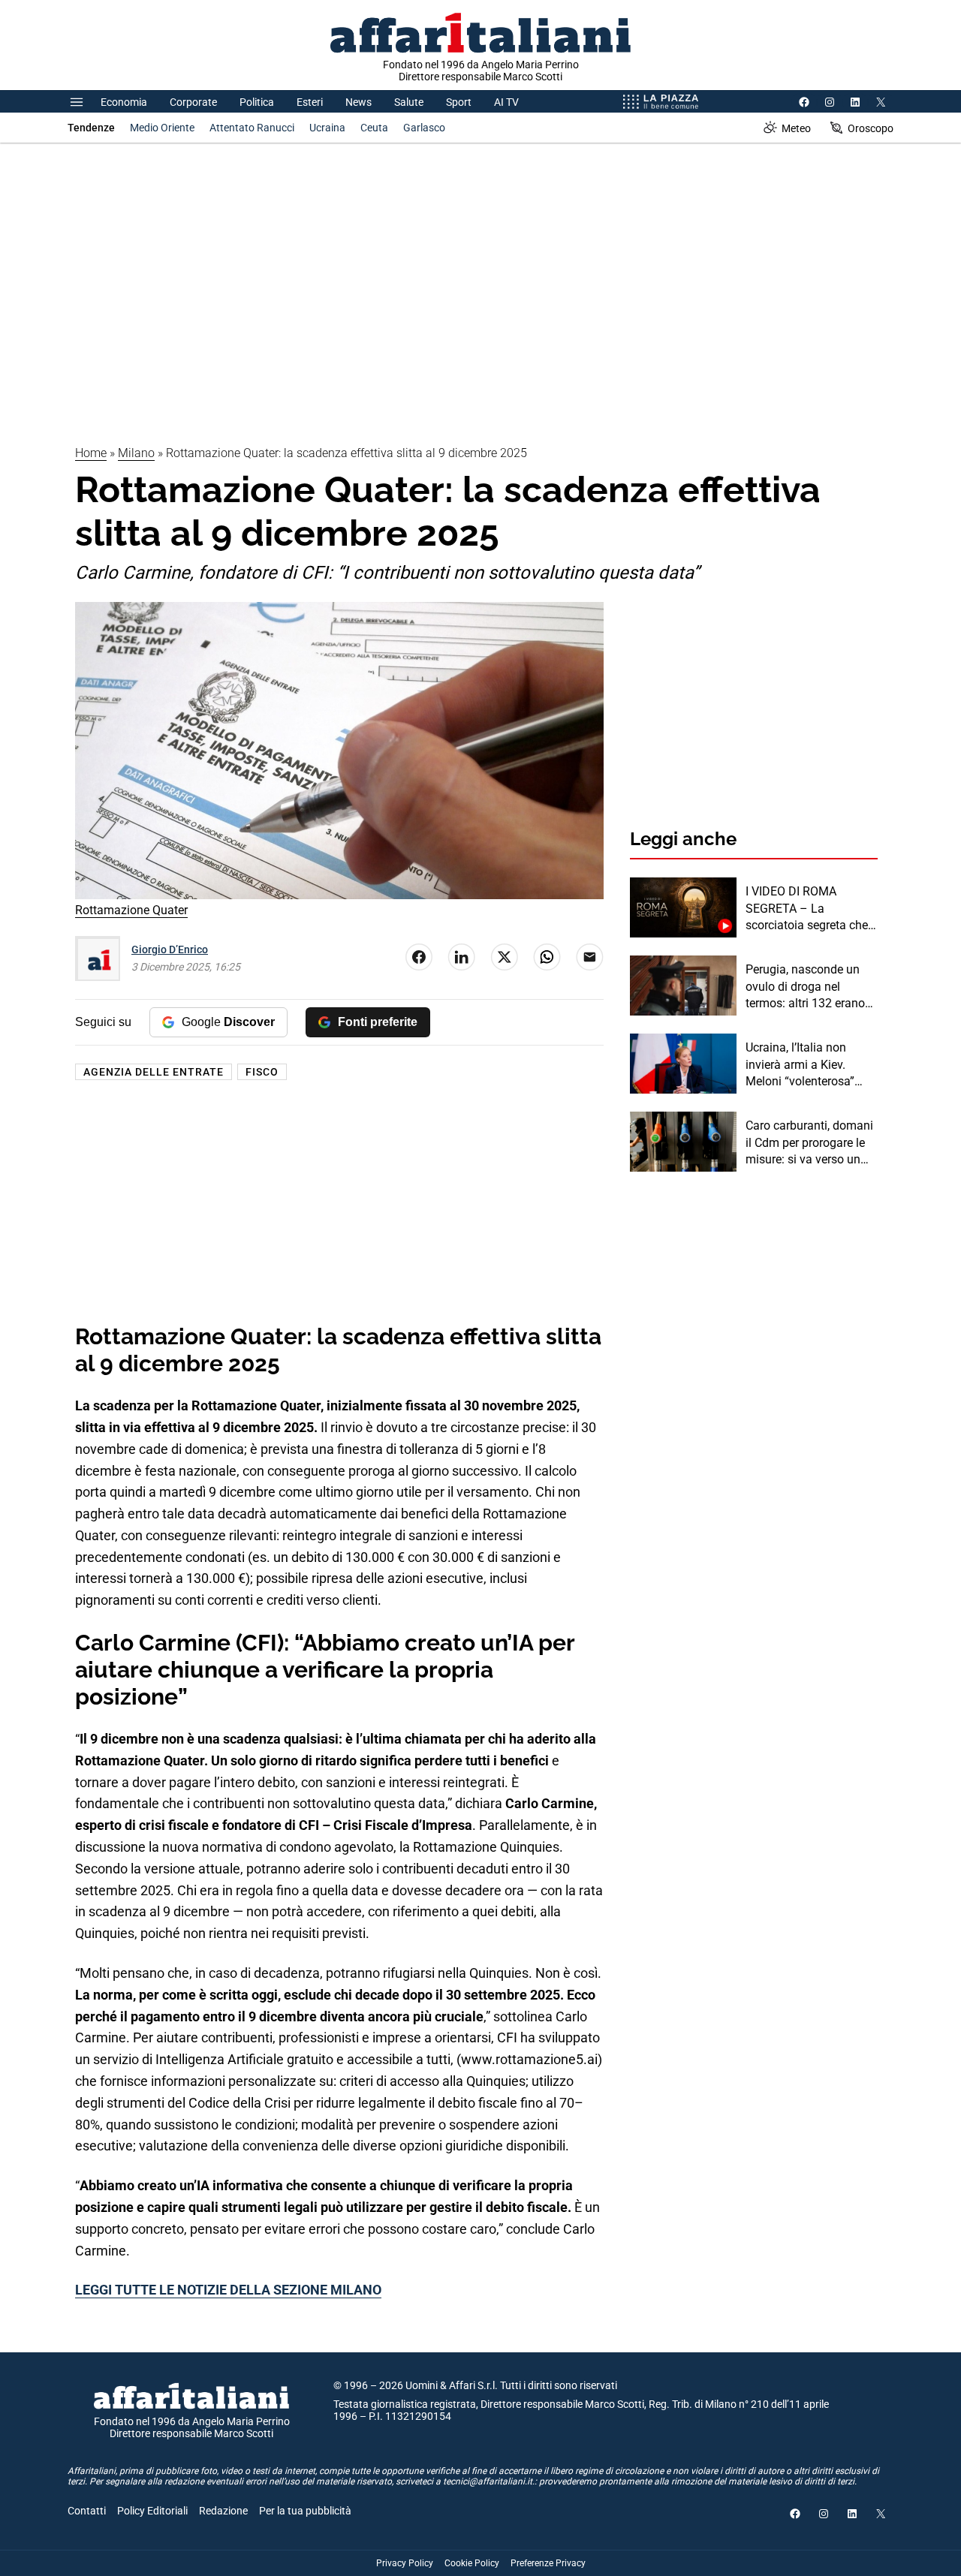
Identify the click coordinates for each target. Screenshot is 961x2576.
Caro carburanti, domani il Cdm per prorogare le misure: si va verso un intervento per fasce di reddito (809, 1143)
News (358, 102)
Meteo (796, 128)
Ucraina (327, 128)
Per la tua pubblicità (305, 2511)
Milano (136, 453)
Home (91, 453)
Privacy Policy (405, 2563)
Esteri (310, 102)
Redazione (223, 2511)
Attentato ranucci (252, 128)
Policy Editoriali (152, 2511)
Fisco (262, 1072)
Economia (124, 102)
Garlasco (424, 128)
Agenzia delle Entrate (154, 1072)
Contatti (87, 2511)
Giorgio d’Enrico (170, 949)
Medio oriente (162, 128)
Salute (409, 102)
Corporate (193, 102)
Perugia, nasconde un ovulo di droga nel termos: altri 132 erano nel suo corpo (805, 987)
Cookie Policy (472, 2563)
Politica (257, 102)
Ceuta (374, 128)
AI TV (506, 102)
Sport (459, 102)
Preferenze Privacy (548, 2563)
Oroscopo (871, 128)
